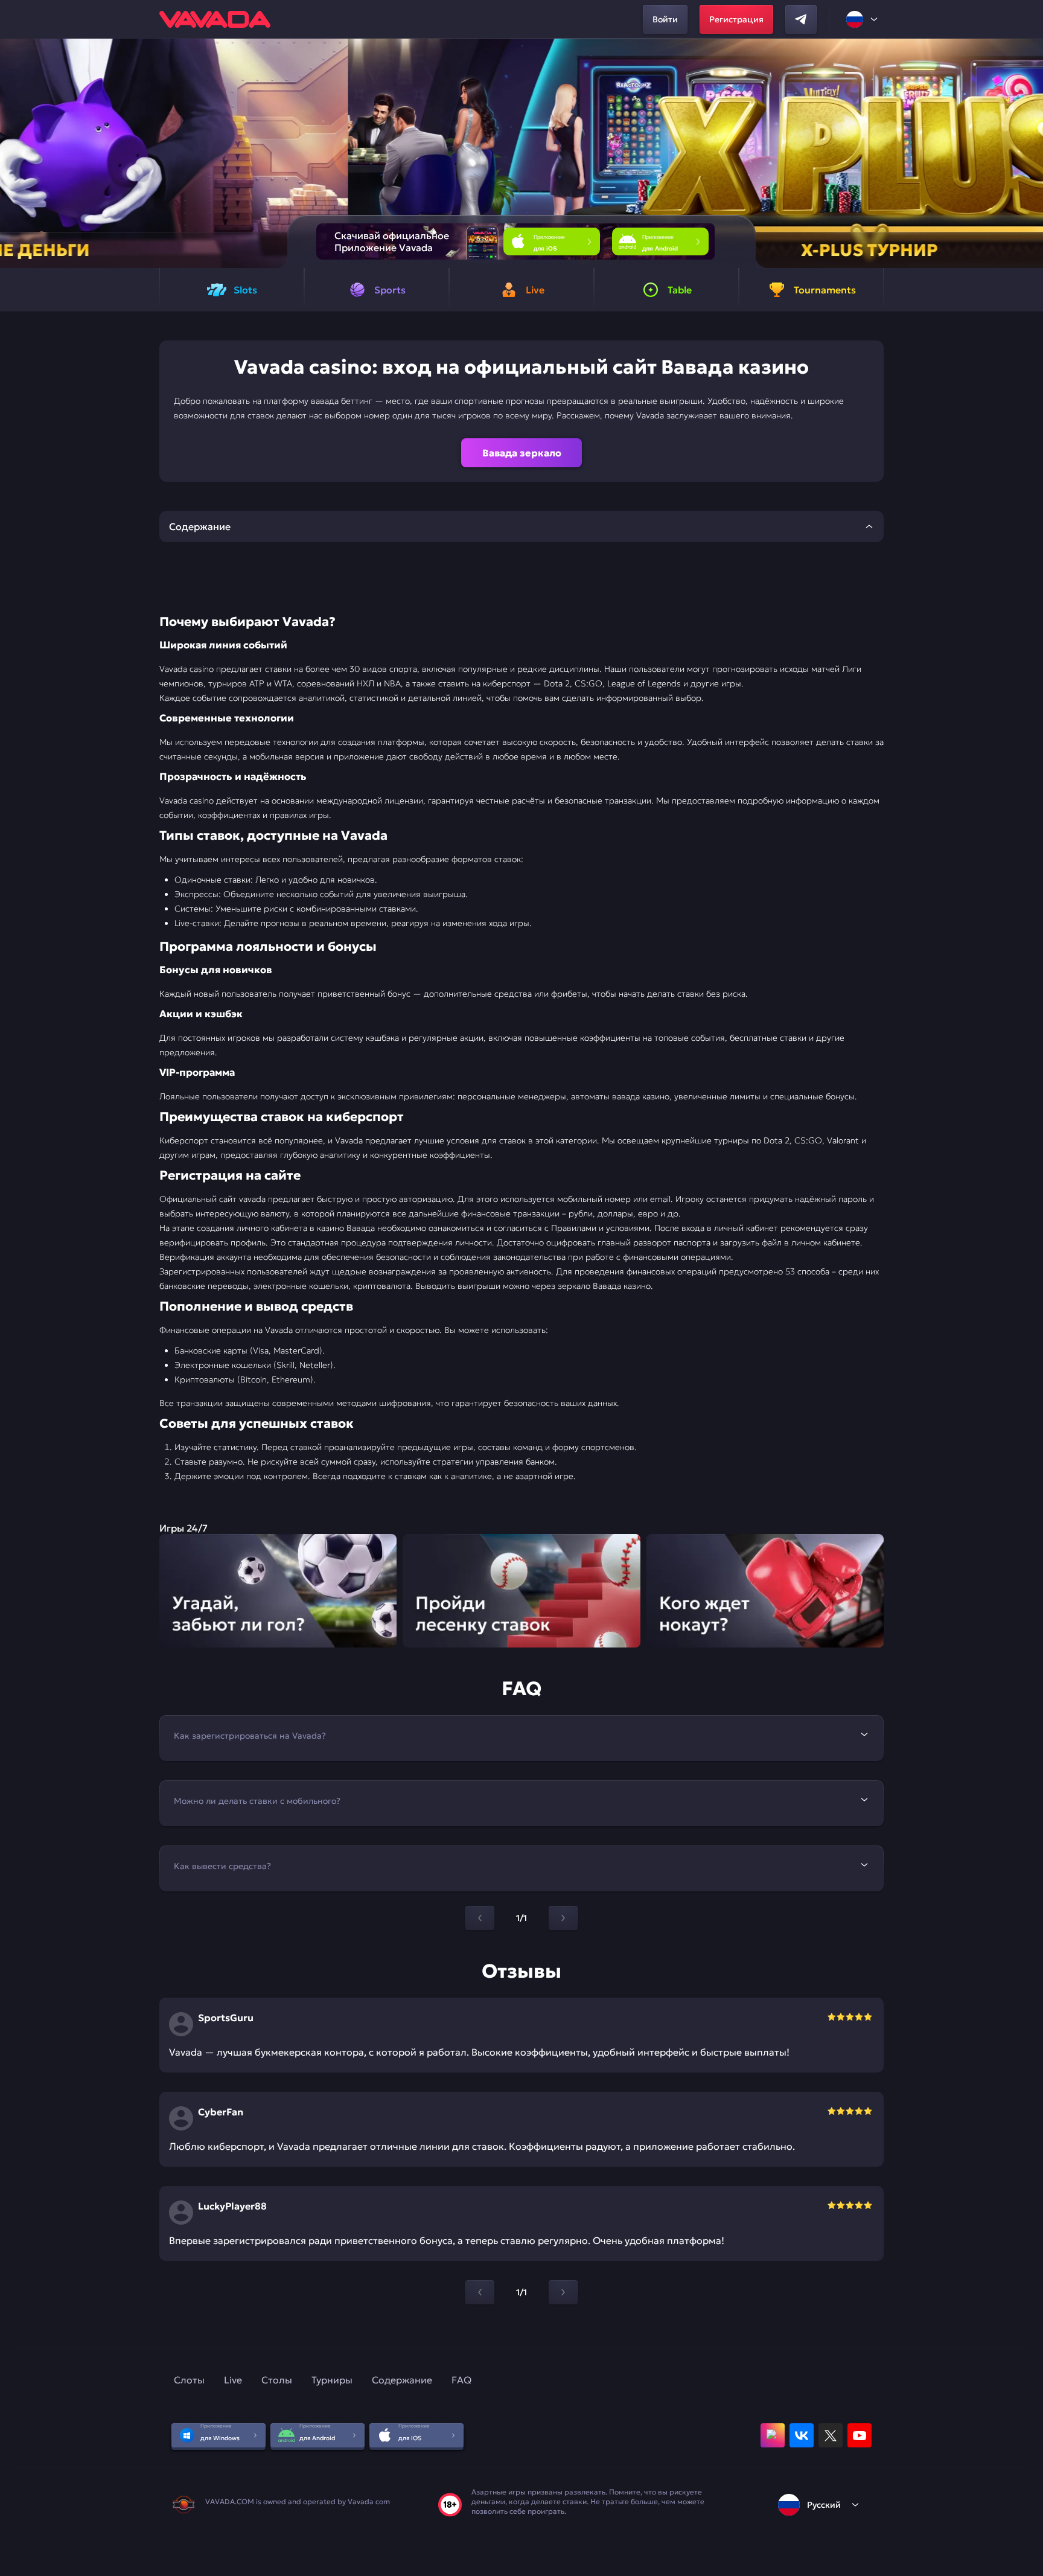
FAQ (461, 2380)
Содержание (402, 2380)
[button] (1029, 153)
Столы (277, 2380)
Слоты (189, 2380)
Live (233, 2380)
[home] (215, 19)
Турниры (332, 2380)
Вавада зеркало (522, 453)
